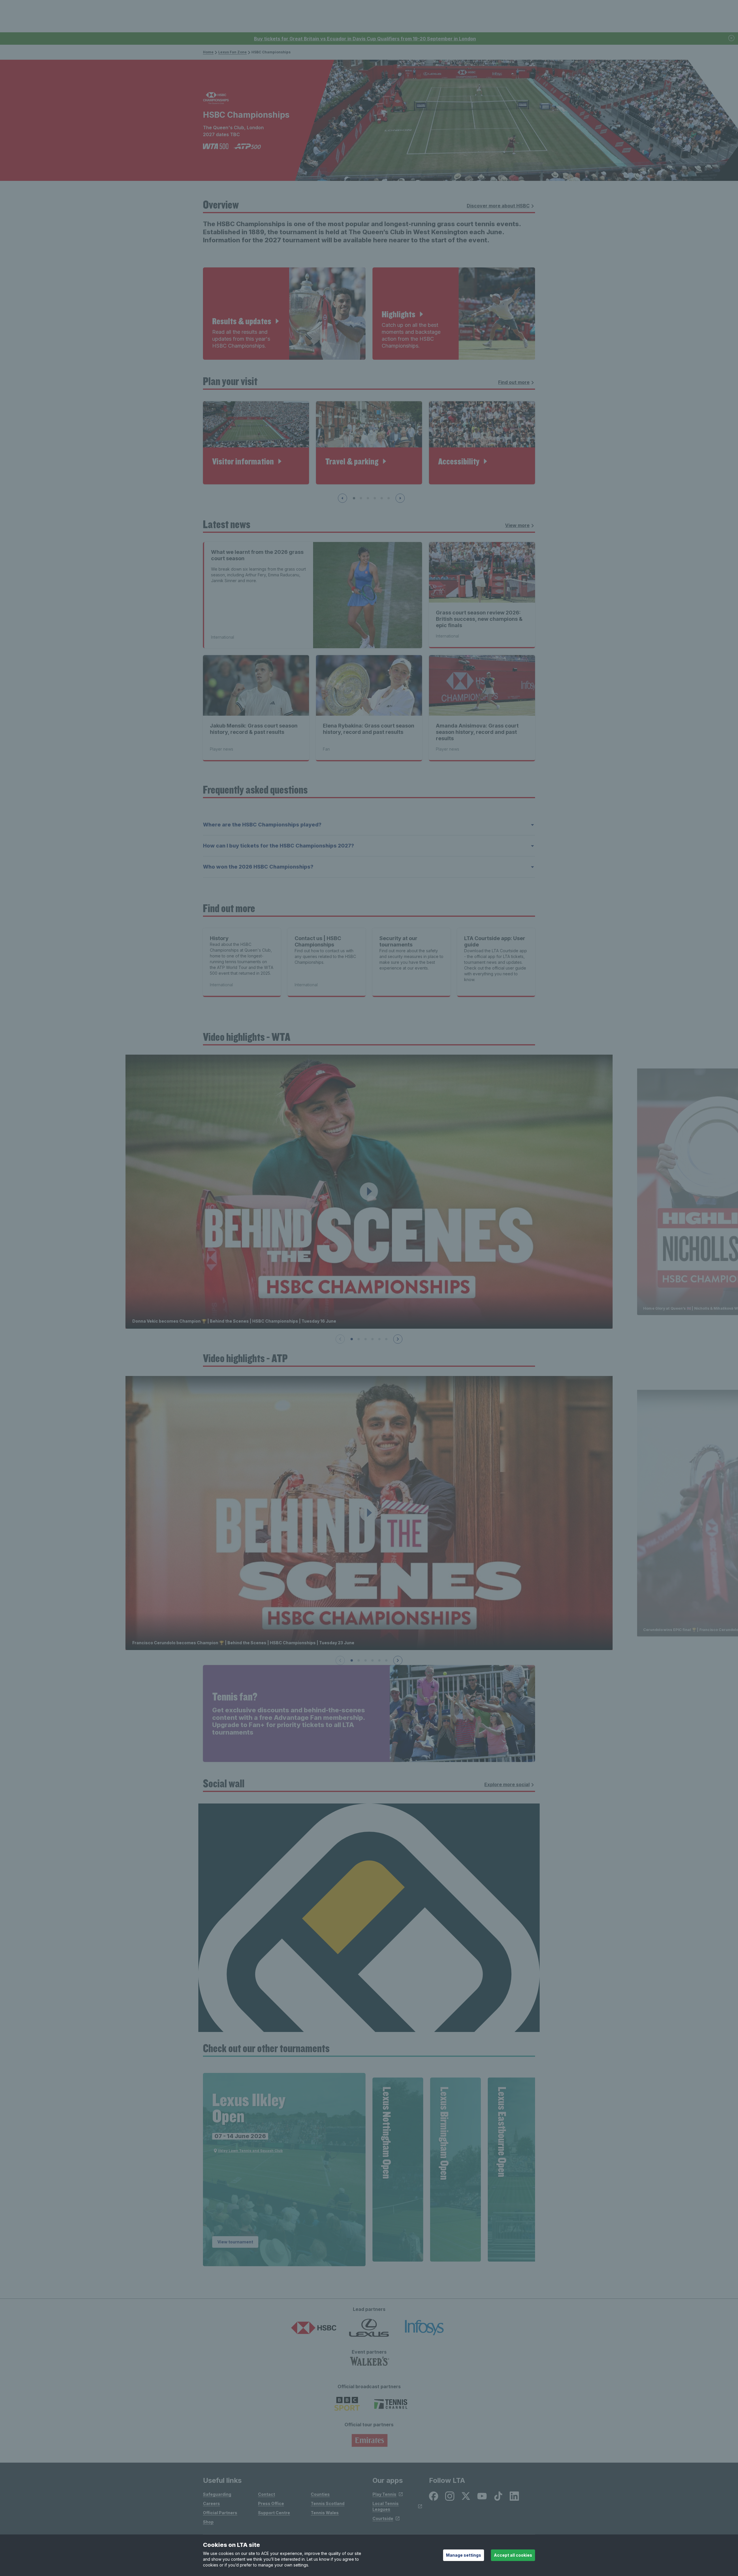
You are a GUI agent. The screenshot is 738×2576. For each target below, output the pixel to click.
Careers (211, 2503)
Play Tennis (384, 2494)
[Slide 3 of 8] (368, 498)
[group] (284, 2170)
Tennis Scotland (328, 2503)
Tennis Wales (325, 2513)
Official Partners (220, 2513)
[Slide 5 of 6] (379, 1339)
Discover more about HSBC (498, 206)
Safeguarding (217, 2494)
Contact (267, 2494)
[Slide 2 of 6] (359, 1339)
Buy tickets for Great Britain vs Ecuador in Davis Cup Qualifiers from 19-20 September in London (365, 39)
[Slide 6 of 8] (389, 498)
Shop (208, 2522)
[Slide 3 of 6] (366, 1339)
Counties (320, 2494)
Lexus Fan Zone (232, 52)
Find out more (514, 382)
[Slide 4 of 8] (375, 498)
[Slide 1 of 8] (354, 498)
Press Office (271, 2503)
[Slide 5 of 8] (382, 498)
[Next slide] (400, 498)
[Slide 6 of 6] (386, 1339)
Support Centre (274, 2513)
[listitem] (434, 2496)
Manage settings (464, 2555)
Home (208, 52)
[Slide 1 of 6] (352, 1339)
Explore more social (507, 1784)
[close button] (732, 39)
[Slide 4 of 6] (372, 1339)
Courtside (383, 2518)
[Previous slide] (342, 498)
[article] (284, 314)
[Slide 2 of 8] (361, 498)
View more (517, 525)
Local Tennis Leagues (386, 2506)
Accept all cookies (513, 2555)
